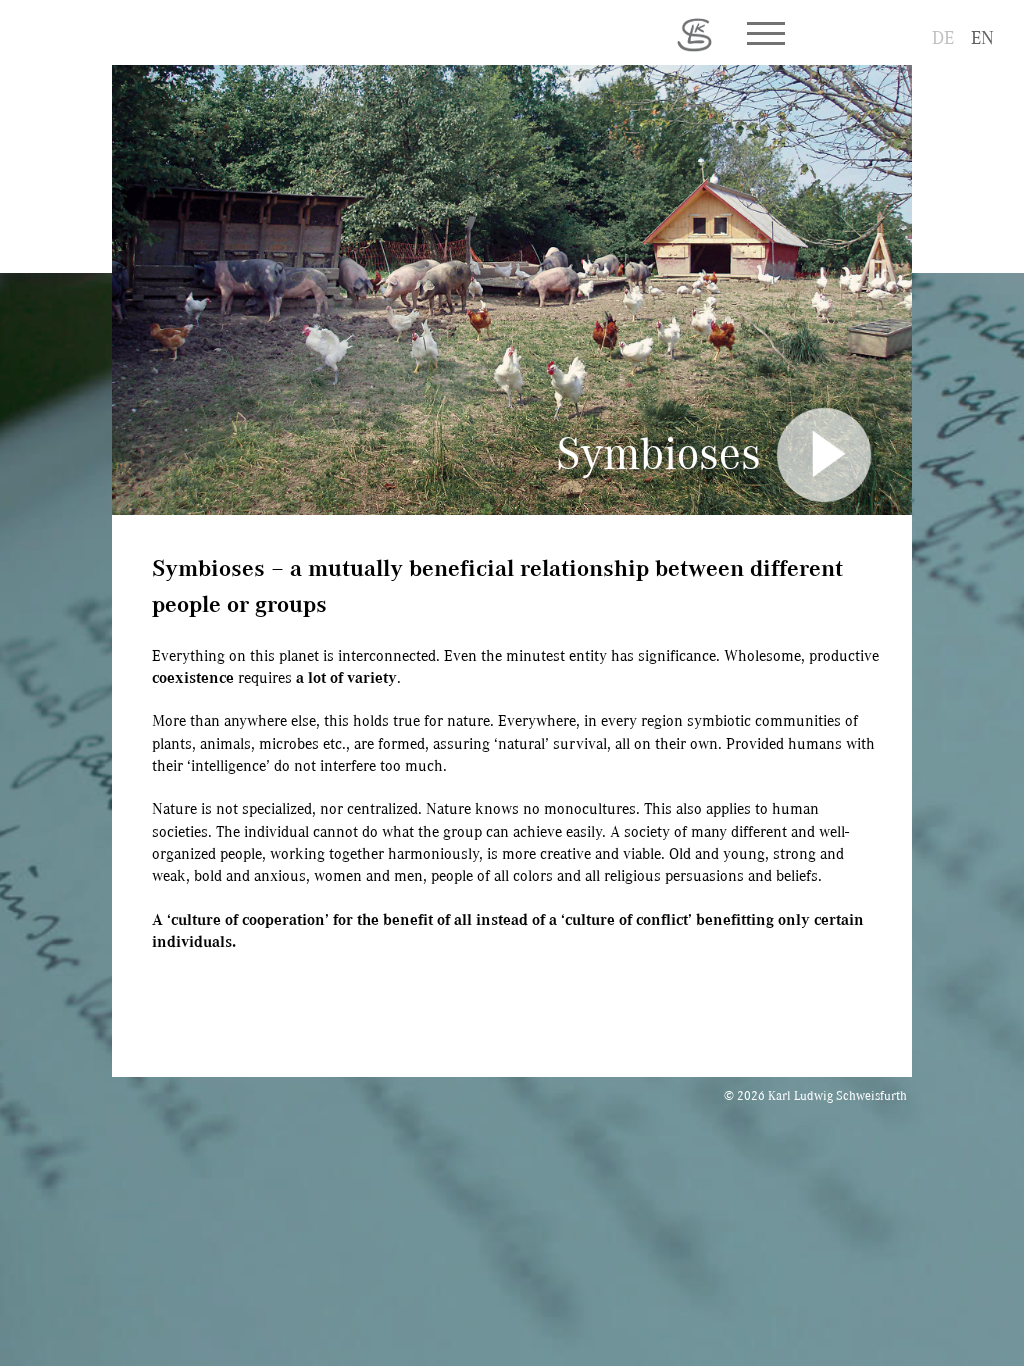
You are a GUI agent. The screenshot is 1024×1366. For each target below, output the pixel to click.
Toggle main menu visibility (765, 32)
